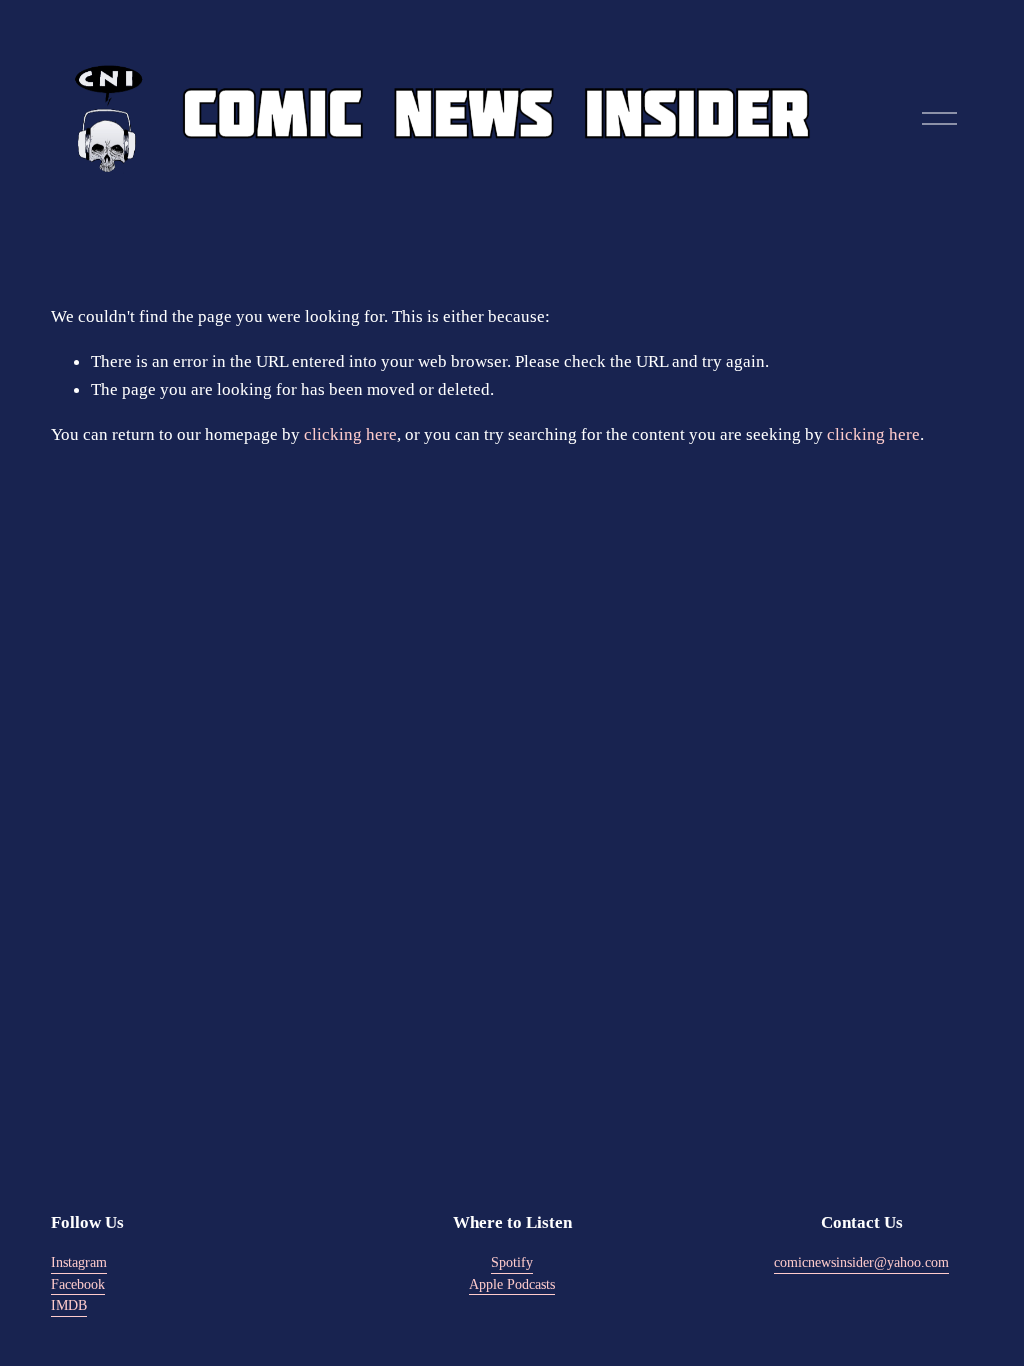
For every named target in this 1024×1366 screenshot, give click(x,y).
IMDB (69, 1305)
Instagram (79, 1262)
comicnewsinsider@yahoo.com (861, 1262)
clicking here (350, 434)
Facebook (78, 1284)
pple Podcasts (517, 1284)
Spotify (512, 1262)
